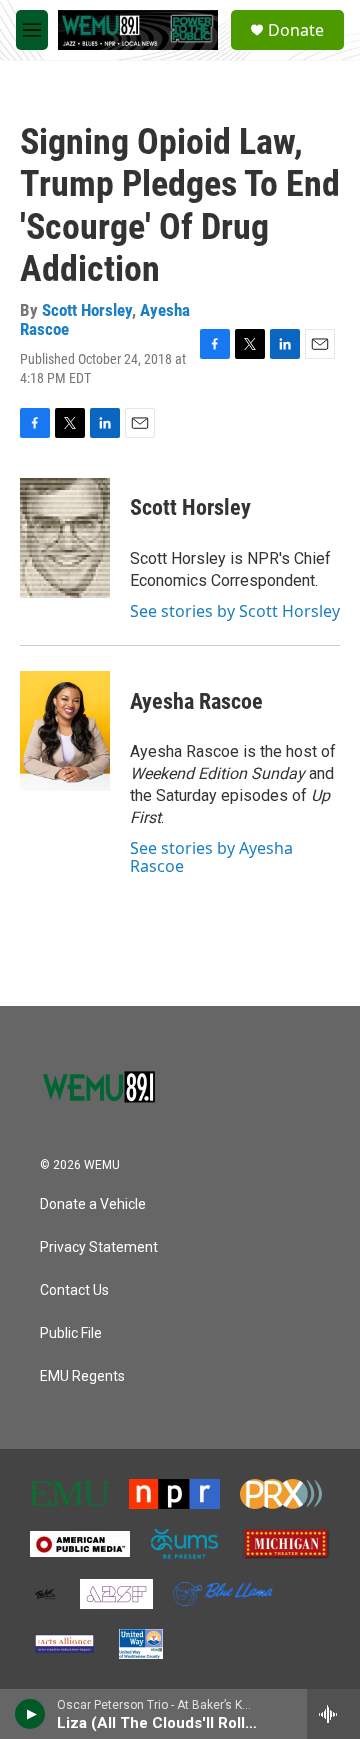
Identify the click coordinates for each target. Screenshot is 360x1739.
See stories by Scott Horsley (235, 611)
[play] (30, 1714)
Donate (296, 30)
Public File (71, 1333)
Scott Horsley (87, 310)
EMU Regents (82, 1376)
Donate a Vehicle (93, 1204)
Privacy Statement (99, 1247)
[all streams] (333, 1714)
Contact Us (74, 1290)
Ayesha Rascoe (196, 701)
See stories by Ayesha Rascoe (211, 857)
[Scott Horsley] (65, 538)
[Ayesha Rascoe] (65, 731)
